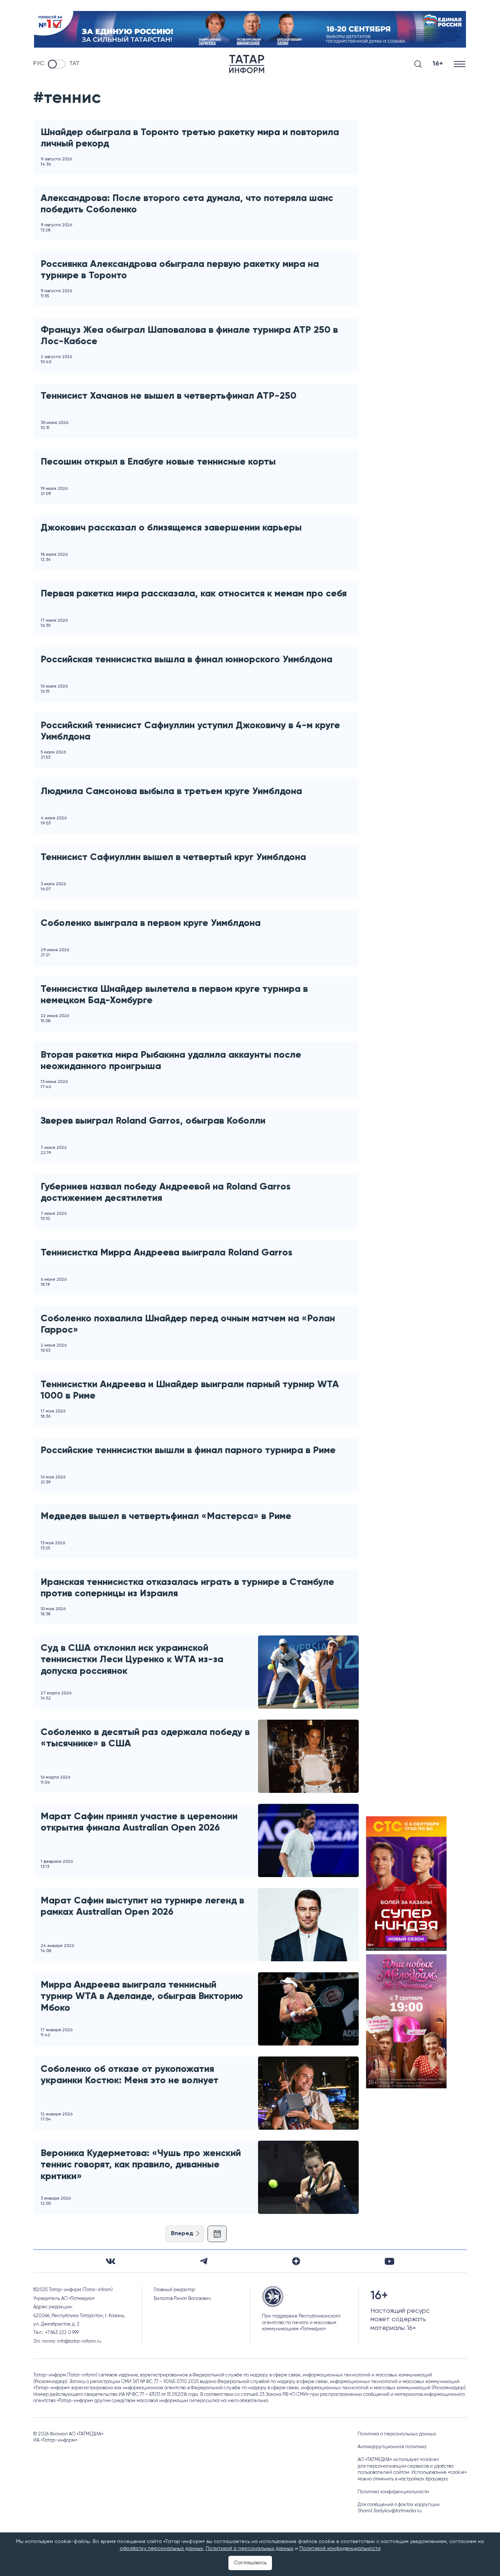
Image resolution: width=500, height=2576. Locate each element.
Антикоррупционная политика (392, 2447)
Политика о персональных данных (397, 2434)
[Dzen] (296, 2261)
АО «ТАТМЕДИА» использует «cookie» (398, 2460)
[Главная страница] (247, 64)
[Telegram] (204, 2261)
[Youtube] (389, 2261)
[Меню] (460, 64)
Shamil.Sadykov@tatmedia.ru (390, 2511)
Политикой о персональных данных (250, 2549)
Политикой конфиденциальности (340, 2549)
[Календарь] (217, 2234)
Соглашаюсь (250, 2563)
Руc (39, 64)
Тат (74, 64)
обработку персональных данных (161, 2549)
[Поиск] (418, 64)
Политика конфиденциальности (393, 2492)
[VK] (111, 2261)
